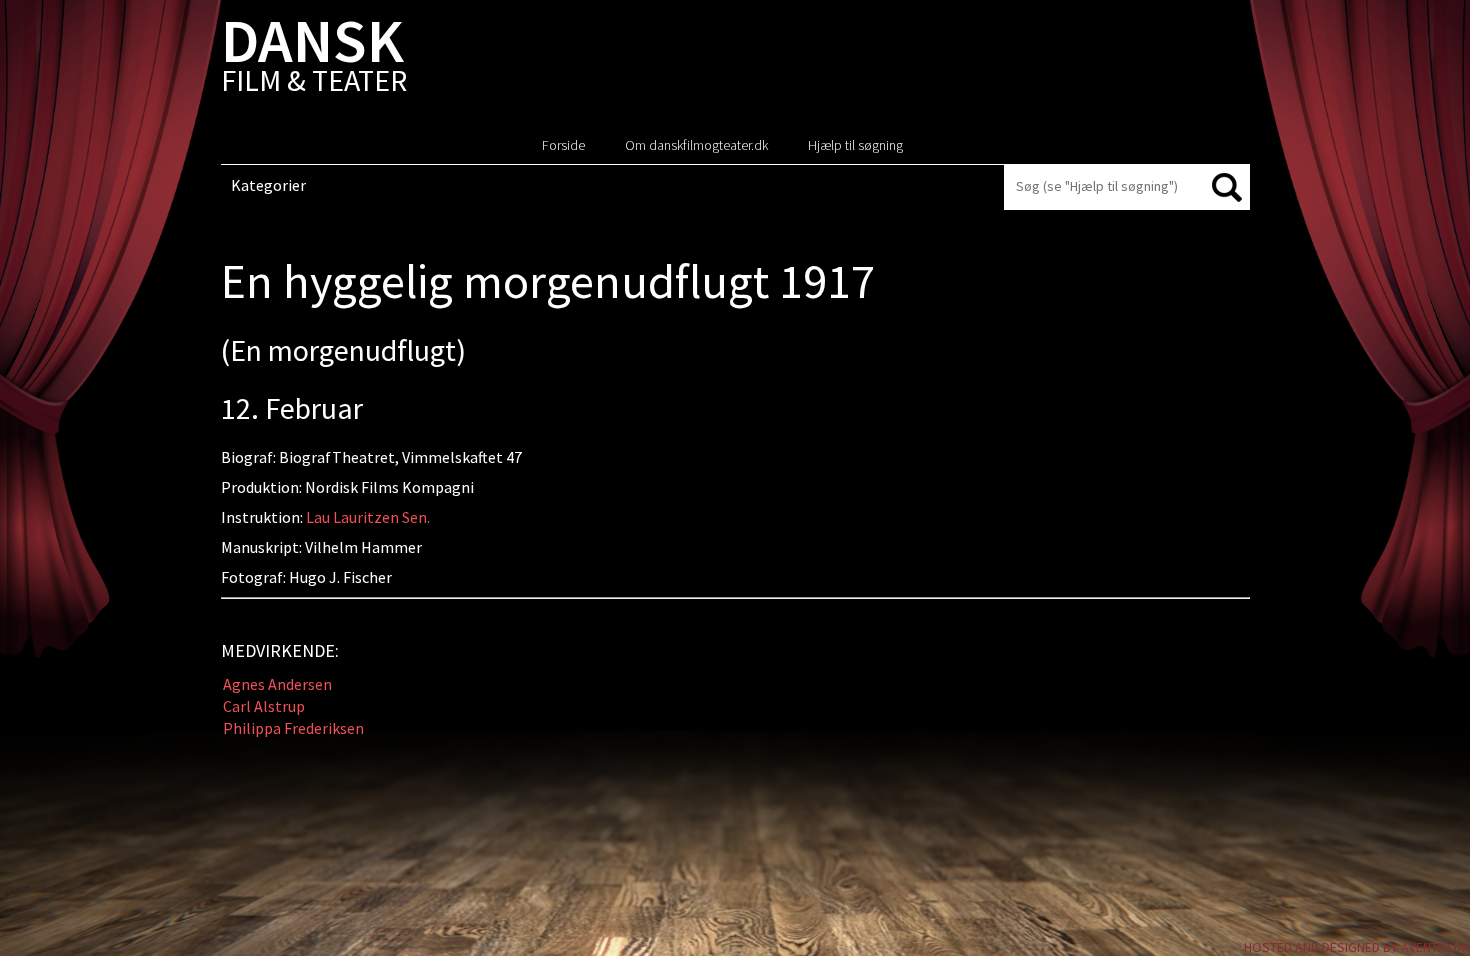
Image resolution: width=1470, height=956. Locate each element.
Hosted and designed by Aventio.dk (1357, 947)
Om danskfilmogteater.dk (696, 145)
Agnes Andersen (277, 684)
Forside (563, 145)
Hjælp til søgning (855, 145)
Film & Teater (314, 59)
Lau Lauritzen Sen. (368, 517)
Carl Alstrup (264, 706)
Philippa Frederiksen (293, 728)
